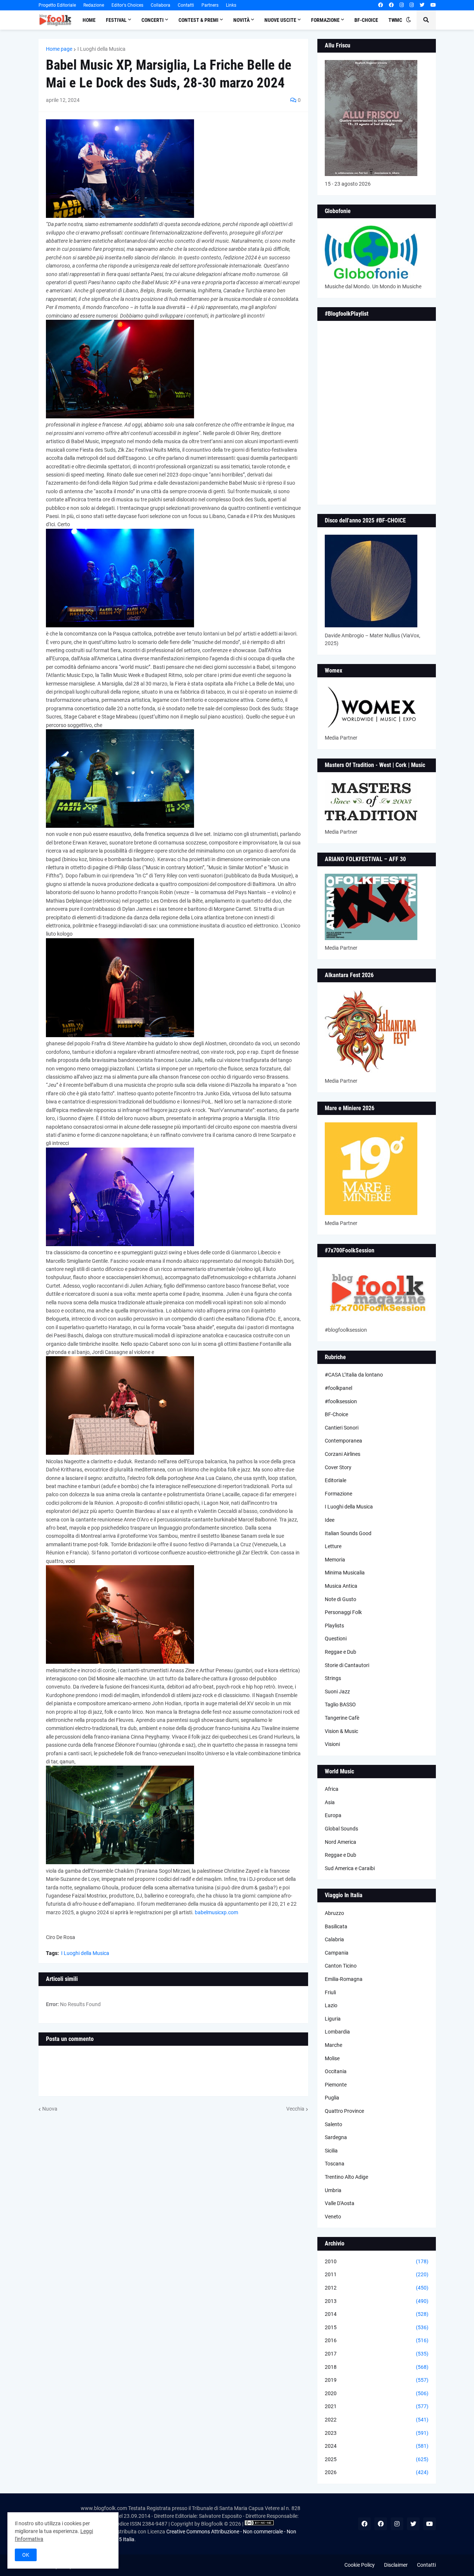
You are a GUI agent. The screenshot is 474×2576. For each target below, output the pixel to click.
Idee (330, 1520)
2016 (377, 2340)
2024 (377, 2446)
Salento (333, 2124)
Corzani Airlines (343, 1454)
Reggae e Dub (341, 1652)
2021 (377, 2406)
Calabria (334, 1939)
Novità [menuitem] (241, 20)
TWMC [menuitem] (395, 20)
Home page (59, 49)
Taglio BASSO (340, 1704)
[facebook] (380, 5)
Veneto (333, 2217)
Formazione (338, 1494)
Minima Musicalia (345, 1573)
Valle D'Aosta (340, 2203)
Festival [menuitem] (116, 20)
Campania (337, 1953)
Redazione (94, 5)
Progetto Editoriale (57, 5)
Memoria (335, 1560)
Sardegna (336, 2137)
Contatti (186, 5)
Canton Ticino (341, 1966)
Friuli (330, 1992)
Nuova (50, 2109)
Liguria (333, 2019)
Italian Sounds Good (348, 1533)
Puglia (332, 2098)
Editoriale (336, 1480)
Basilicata (336, 1926)
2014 (377, 2314)
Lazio (331, 2005)
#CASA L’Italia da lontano (354, 1375)
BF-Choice (336, 1414)
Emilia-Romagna (344, 1979)
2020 (377, 2393)
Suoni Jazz (337, 1692)
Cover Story (338, 1467)
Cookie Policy (360, 2565)
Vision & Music (341, 1731)
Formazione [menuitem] (325, 20)
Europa (333, 1815)
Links (231, 5)
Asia (330, 1802)
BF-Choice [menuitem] (366, 20)
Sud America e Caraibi (350, 1868)
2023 (377, 2433)
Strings (333, 1678)
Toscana (335, 2164)
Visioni (332, 1744)
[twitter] (422, 5)
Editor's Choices (127, 5)
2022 (377, 2420)
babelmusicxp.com (216, 1912)
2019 (377, 2380)
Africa (332, 1789)
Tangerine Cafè (342, 1718)
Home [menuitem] (89, 20)
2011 (377, 2274)
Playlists (334, 1626)
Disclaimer (396, 2565)
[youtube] (433, 5)
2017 (377, 2354)
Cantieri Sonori (342, 1428)
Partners (210, 5)
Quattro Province (344, 2111)
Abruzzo (334, 1913)
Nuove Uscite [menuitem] (280, 20)
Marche (333, 2045)
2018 (377, 2367)
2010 (377, 2261)
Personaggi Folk (343, 1612)
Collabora (161, 5)
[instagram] (402, 5)
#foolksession (341, 1401)
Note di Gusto (341, 1599)
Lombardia (337, 2032)
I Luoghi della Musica (101, 49)
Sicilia (331, 2151)
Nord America (341, 1842)
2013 (377, 2301)
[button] (408, 20)
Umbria (333, 2190)
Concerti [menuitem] (153, 20)
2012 (377, 2288)
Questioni (336, 1639)
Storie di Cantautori (347, 1665)
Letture (333, 1546)
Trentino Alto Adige (346, 2177)
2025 (377, 2459)
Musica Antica (341, 1586)
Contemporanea (343, 1441)
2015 (377, 2327)
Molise (332, 2058)
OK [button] (26, 2555)
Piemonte (336, 2085)
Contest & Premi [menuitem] (198, 20)
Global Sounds (341, 1829)
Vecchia (295, 2109)
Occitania (336, 2071)
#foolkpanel (338, 1388)
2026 (377, 2472)
